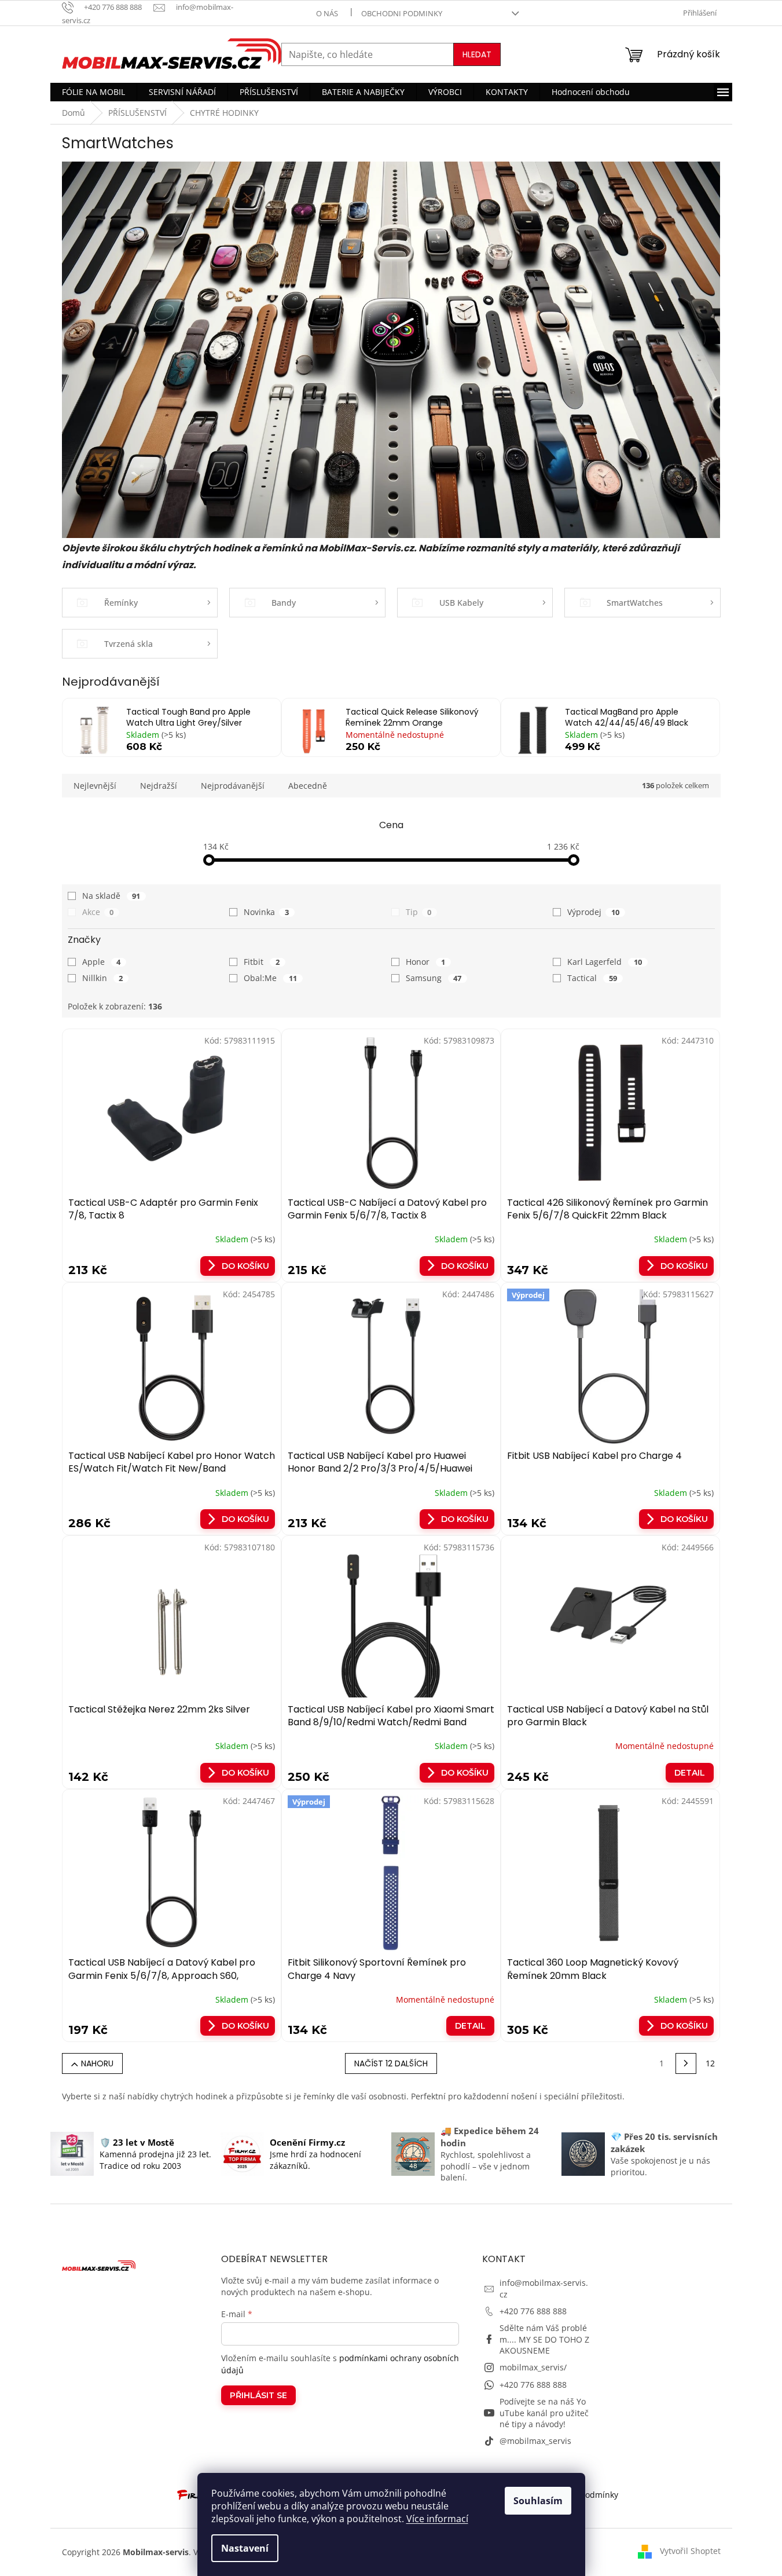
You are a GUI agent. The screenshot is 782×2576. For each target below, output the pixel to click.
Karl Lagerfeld (605, 962)
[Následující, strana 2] (686, 2063)
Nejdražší (159, 786)
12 (710, 2063)
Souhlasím (538, 2501)
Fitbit (262, 962)
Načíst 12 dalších (391, 2063)
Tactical (592, 978)
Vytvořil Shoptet (690, 2551)
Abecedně (308, 786)
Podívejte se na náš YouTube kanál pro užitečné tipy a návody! (544, 2413)
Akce (98, 912)
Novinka (266, 912)
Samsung (434, 978)
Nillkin (103, 978)
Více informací (437, 2519)
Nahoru (97, 2063)
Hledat (477, 54)
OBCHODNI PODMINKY (402, 13)
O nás (327, 13)
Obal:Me (270, 978)
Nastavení (245, 2548)
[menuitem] (93, 92)
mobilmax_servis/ (533, 2367)
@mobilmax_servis (535, 2441)
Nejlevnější (95, 786)
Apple (102, 962)
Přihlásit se (258, 2395)
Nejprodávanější (233, 786)
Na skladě (111, 896)
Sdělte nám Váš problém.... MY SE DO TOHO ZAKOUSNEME (544, 2339)
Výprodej (593, 912)
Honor (426, 962)
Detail (690, 1773)
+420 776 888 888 (533, 2311)
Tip (419, 912)
